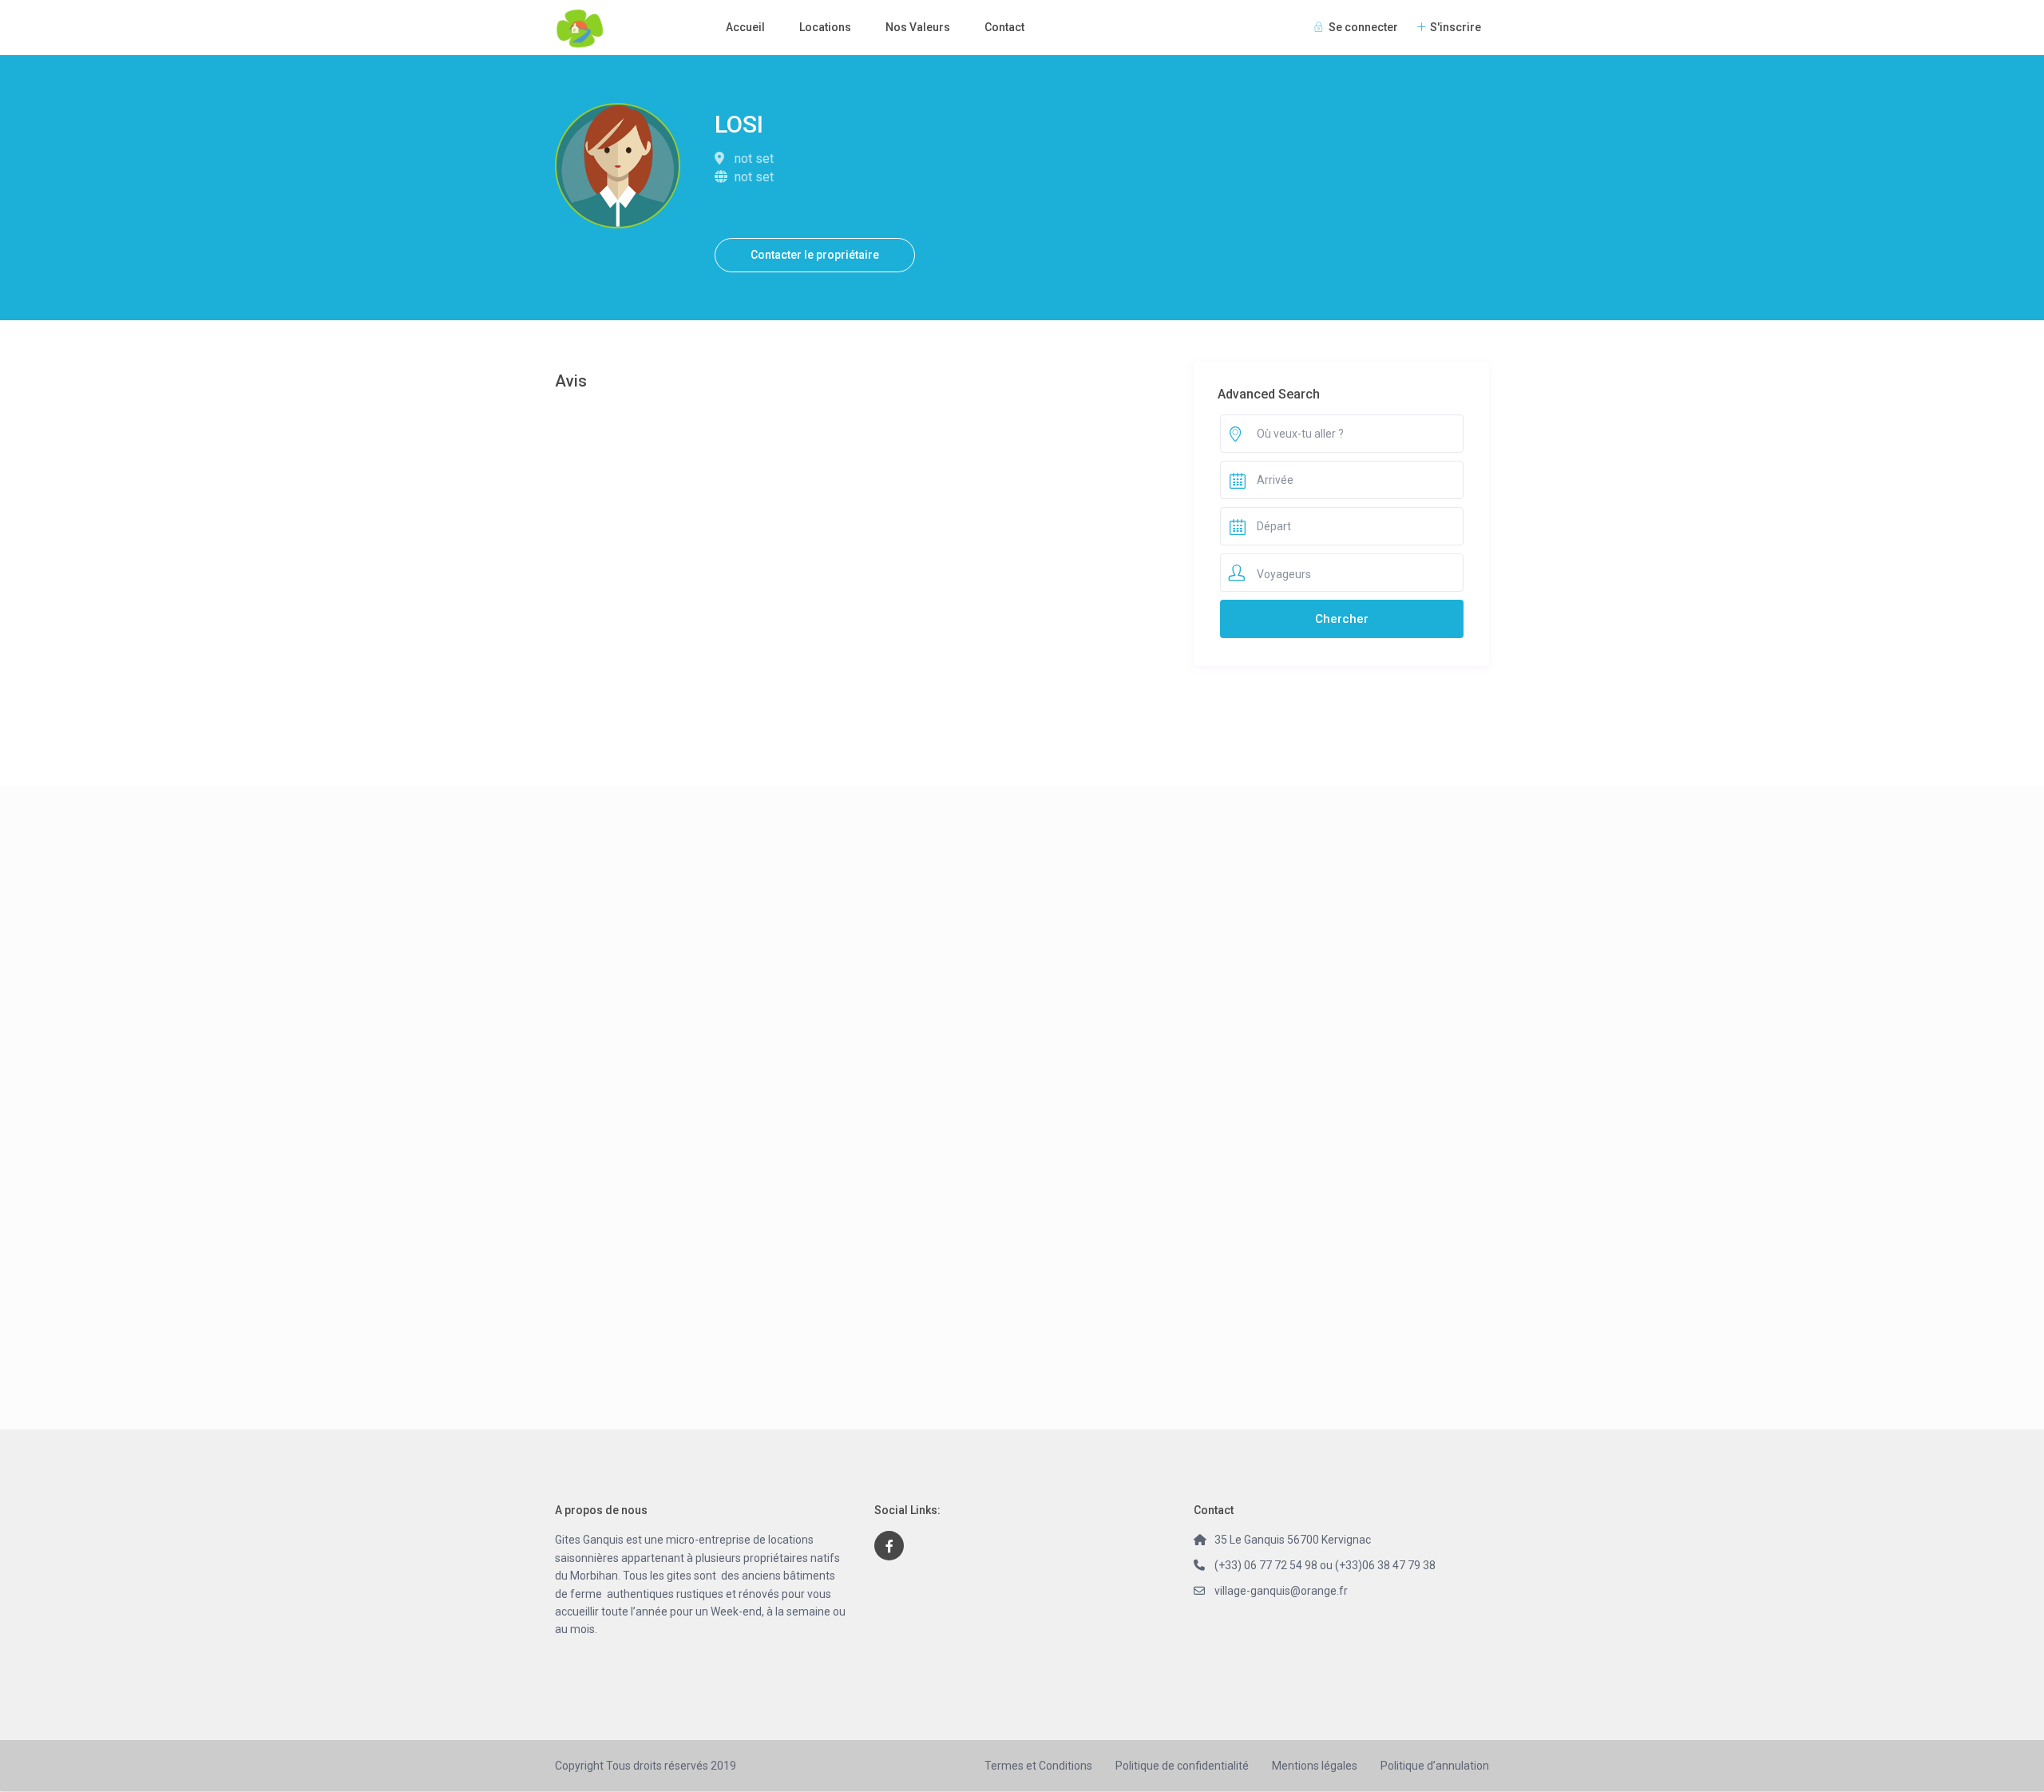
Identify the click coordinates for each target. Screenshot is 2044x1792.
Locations (825, 27)
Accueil (745, 27)
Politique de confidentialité (1182, 1766)
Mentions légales (1315, 1766)
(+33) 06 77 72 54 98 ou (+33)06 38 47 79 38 (1325, 1565)
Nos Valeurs (918, 27)
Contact (1004, 27)
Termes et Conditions (1038, 1766)
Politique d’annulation (1435, 1766)
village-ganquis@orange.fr (1281, 1591)
